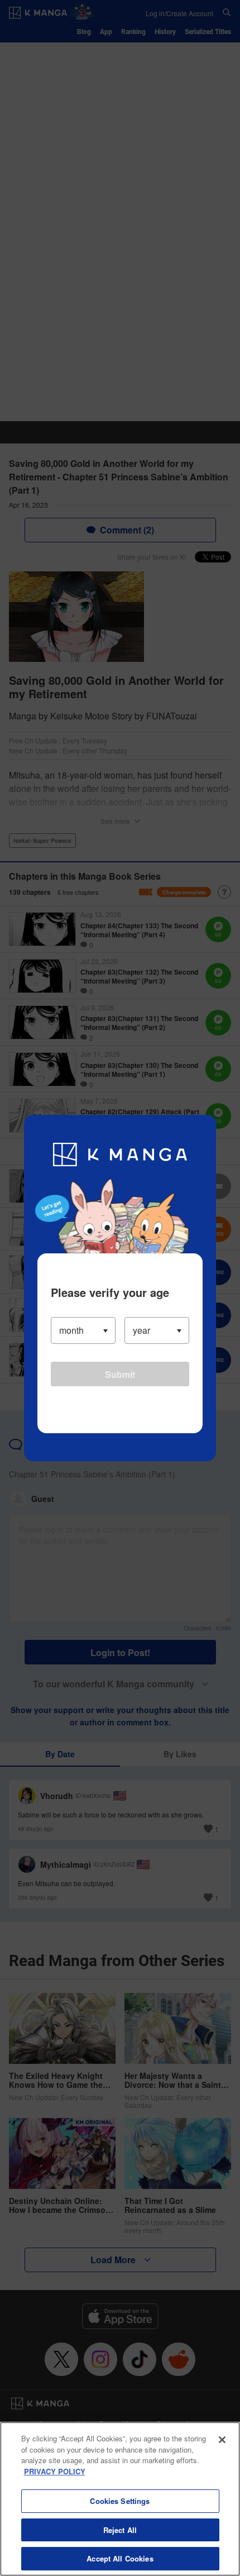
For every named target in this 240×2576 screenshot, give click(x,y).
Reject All (120, 2530)
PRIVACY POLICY (55, 2471)
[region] (120, 2499)
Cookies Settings (120, 2501)
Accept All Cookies (120, 2558)
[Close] (222, 2440)
